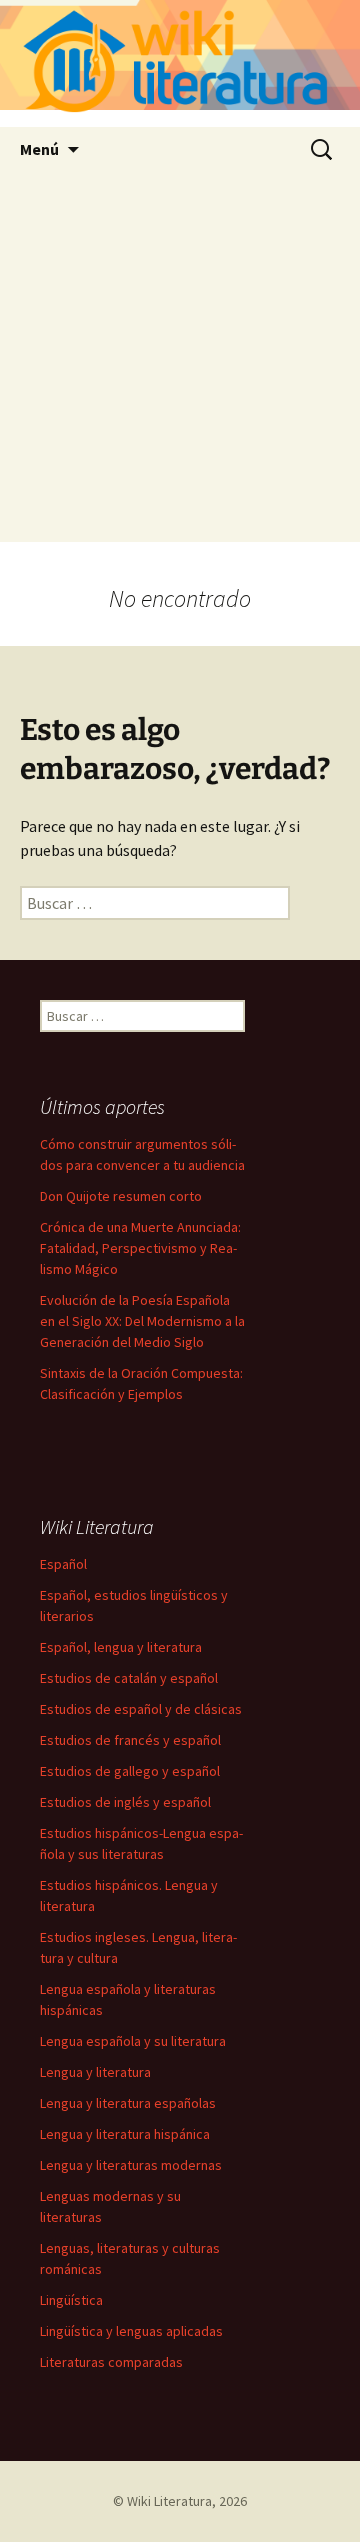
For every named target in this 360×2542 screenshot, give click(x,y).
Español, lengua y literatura (121, 1647)
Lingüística (71, 2300)
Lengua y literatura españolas (128, 2103)
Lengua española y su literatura (133, 2041)
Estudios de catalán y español (129, 1678)
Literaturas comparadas (111, 2362)
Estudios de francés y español (130, 1740)
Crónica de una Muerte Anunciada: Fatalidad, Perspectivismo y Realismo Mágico (140, 1248)
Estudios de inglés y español (125, 1802)
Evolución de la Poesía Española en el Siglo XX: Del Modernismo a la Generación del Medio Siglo (142, 1321)
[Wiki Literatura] (180, 63)
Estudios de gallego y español (130, 1771)
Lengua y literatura (95, 2072)
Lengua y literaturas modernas (131, 2165)
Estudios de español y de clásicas (141, 1709)
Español (63, 1564)
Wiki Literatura (169, 2501)
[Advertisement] (180, 362)
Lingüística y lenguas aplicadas (131, 2331)
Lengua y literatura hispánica (125, 2134)
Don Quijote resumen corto (121, 1196)
